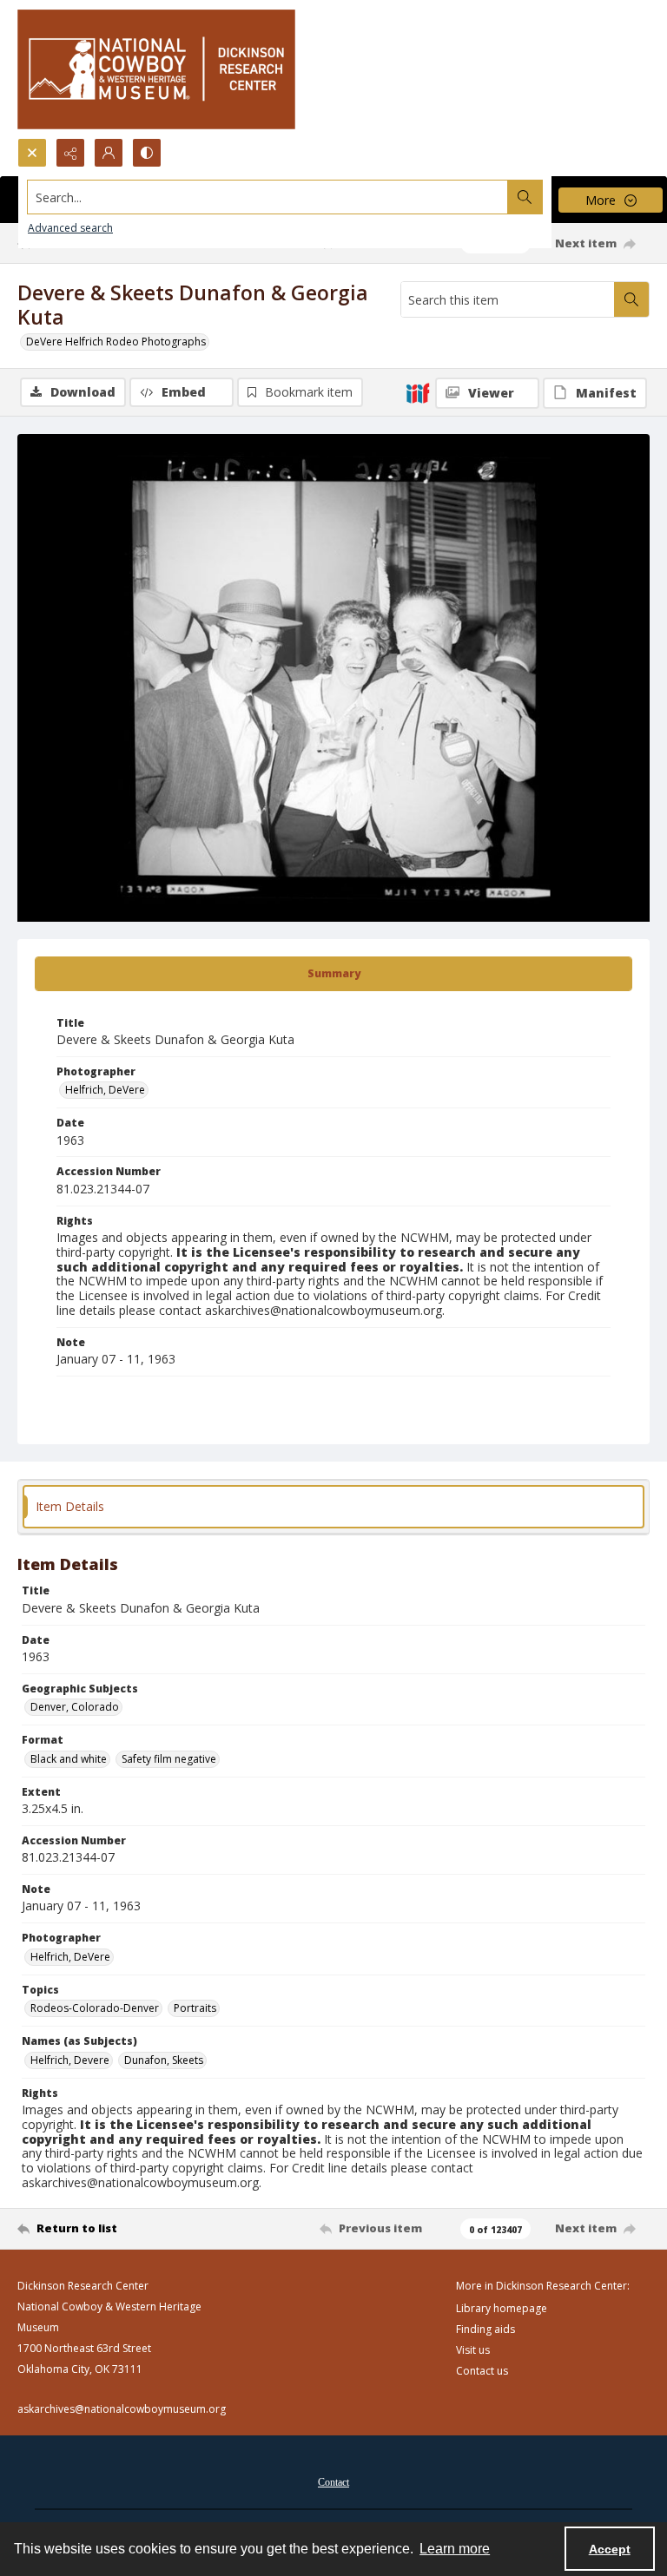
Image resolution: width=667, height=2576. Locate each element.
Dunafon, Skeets (164, 2060)
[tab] (333, 974)
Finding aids (485, 2329)
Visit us (473, 2350)
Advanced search (70, 228)
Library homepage (502, 2308)
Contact (333, 2482)
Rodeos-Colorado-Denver (95, 2008)
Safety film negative (169, 1759)
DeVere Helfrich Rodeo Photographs (116, 342)
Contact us (482, 2371)
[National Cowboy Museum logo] (156, 69)
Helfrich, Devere (70, 2060)
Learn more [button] (455, 2549)
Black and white (69, 1759)
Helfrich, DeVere (105, 1090)
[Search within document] (631, 299)
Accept (610, 2549)
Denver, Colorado (75, 1707)
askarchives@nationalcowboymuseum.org (122, 2409)
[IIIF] (418, 392)
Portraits (195, 2008)
